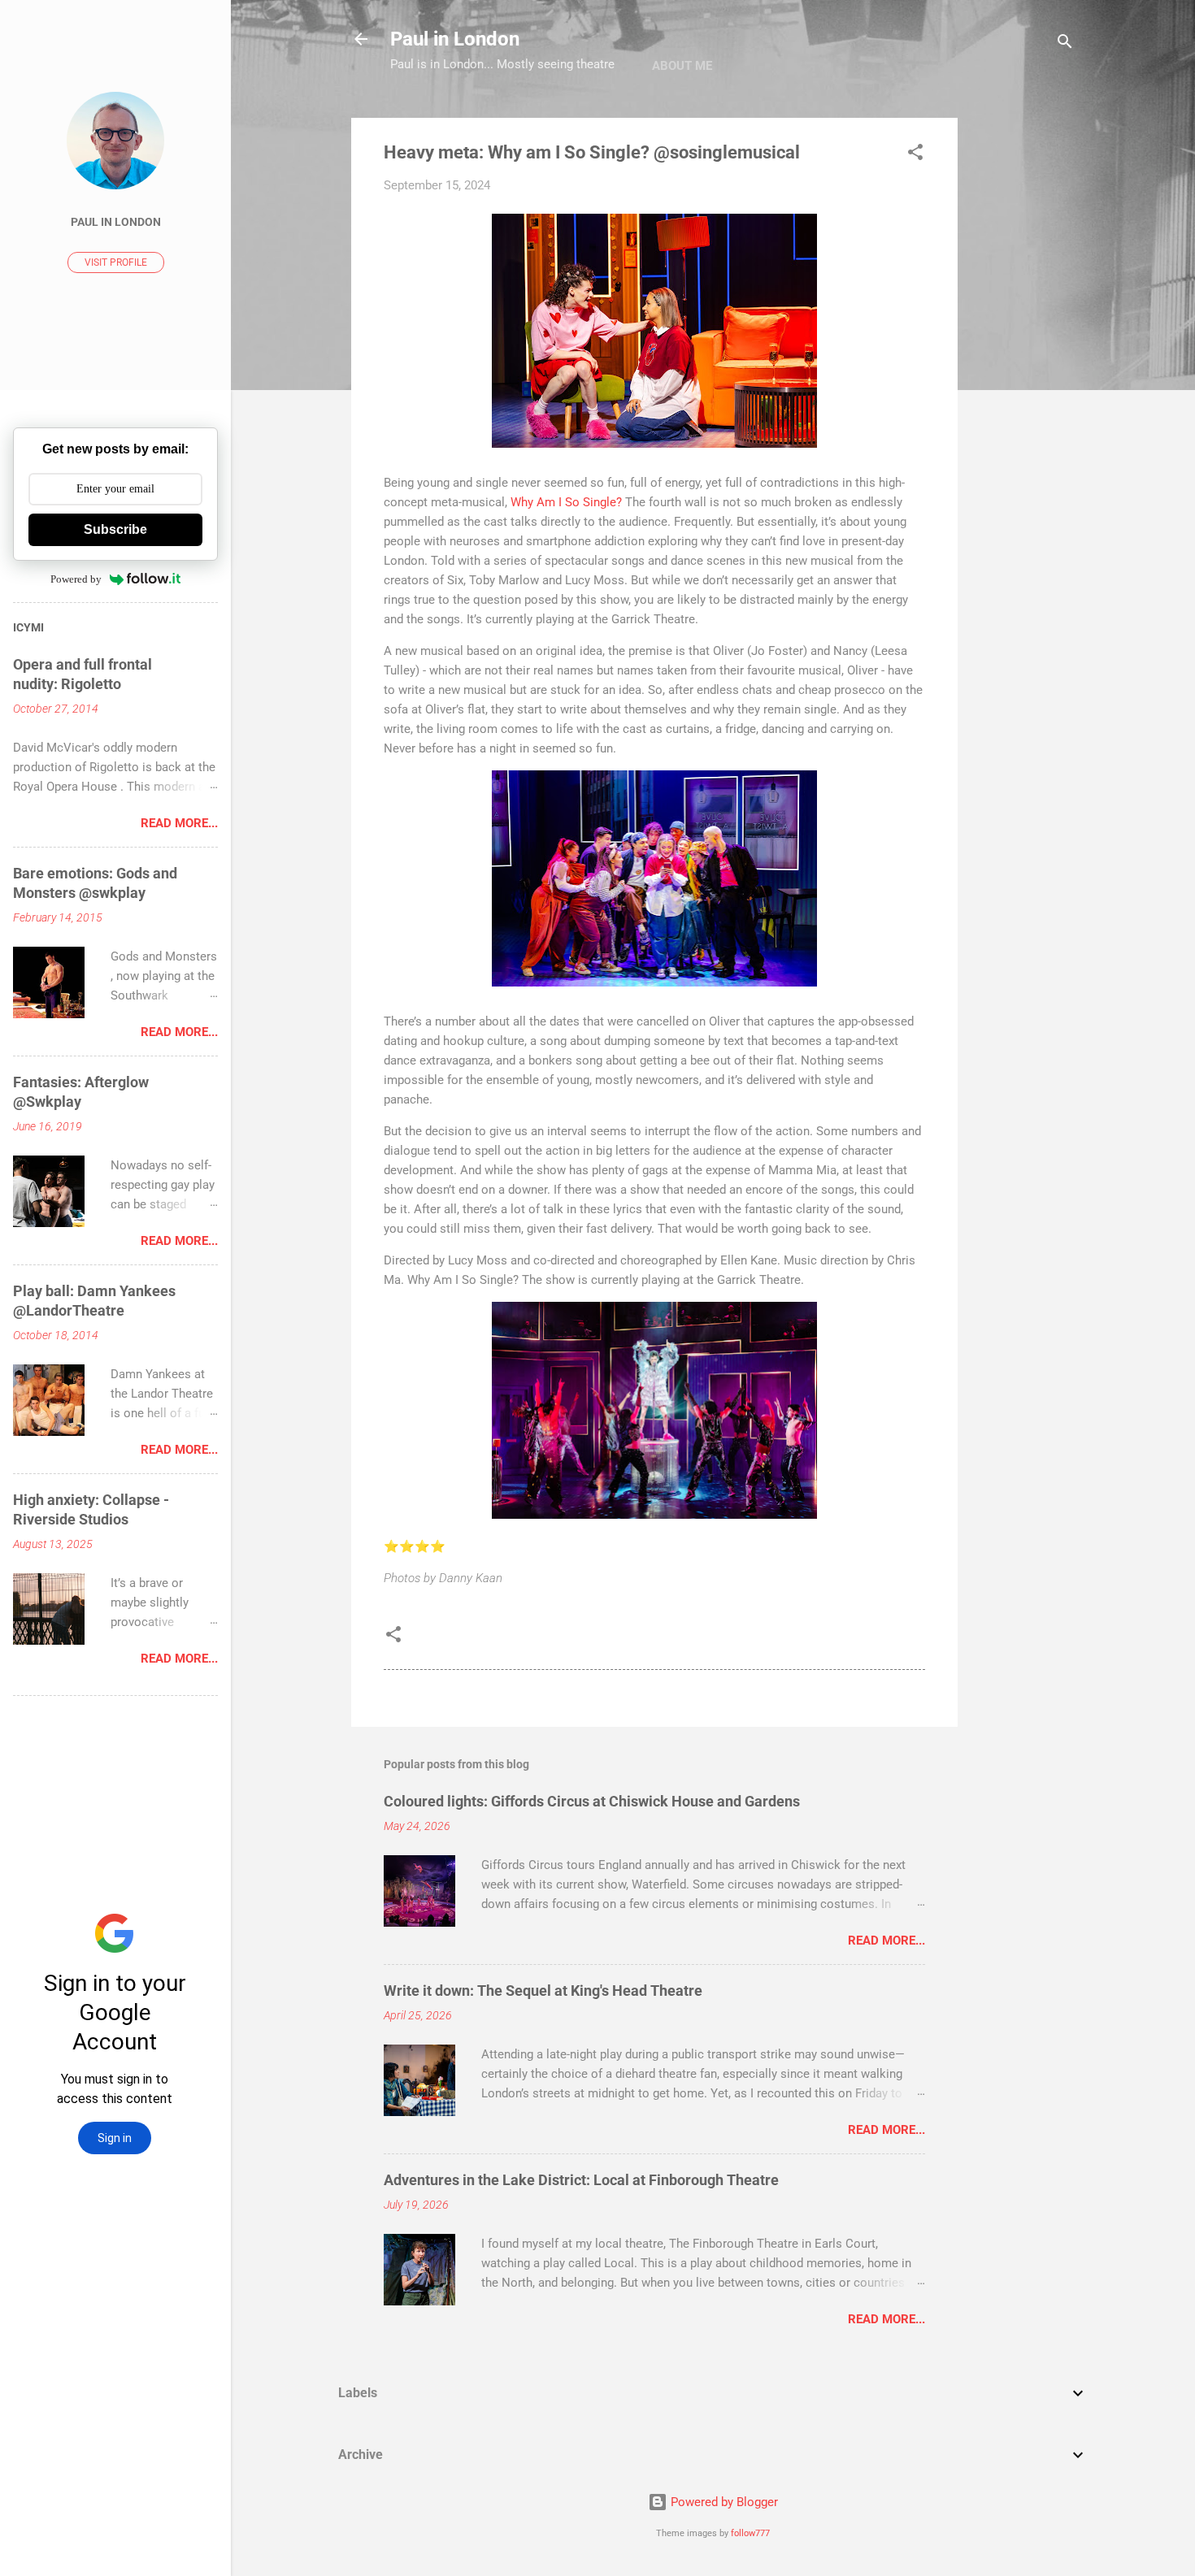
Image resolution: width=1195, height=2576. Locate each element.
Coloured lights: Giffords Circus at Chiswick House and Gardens (592, 1801)
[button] (915, 155)
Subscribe (115, 529)
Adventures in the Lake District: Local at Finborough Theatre (581, 2180)
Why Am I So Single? (566, 502)
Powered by (76, 579)
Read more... (886, 1941)
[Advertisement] (1023, 362)
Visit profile (116, 262)
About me (682, 66)
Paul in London (455, 39)
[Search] (1065, 44)
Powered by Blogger (723, 2502)
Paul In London (116, 222)
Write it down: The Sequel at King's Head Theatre (543, 1991)
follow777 (750, 2533)
